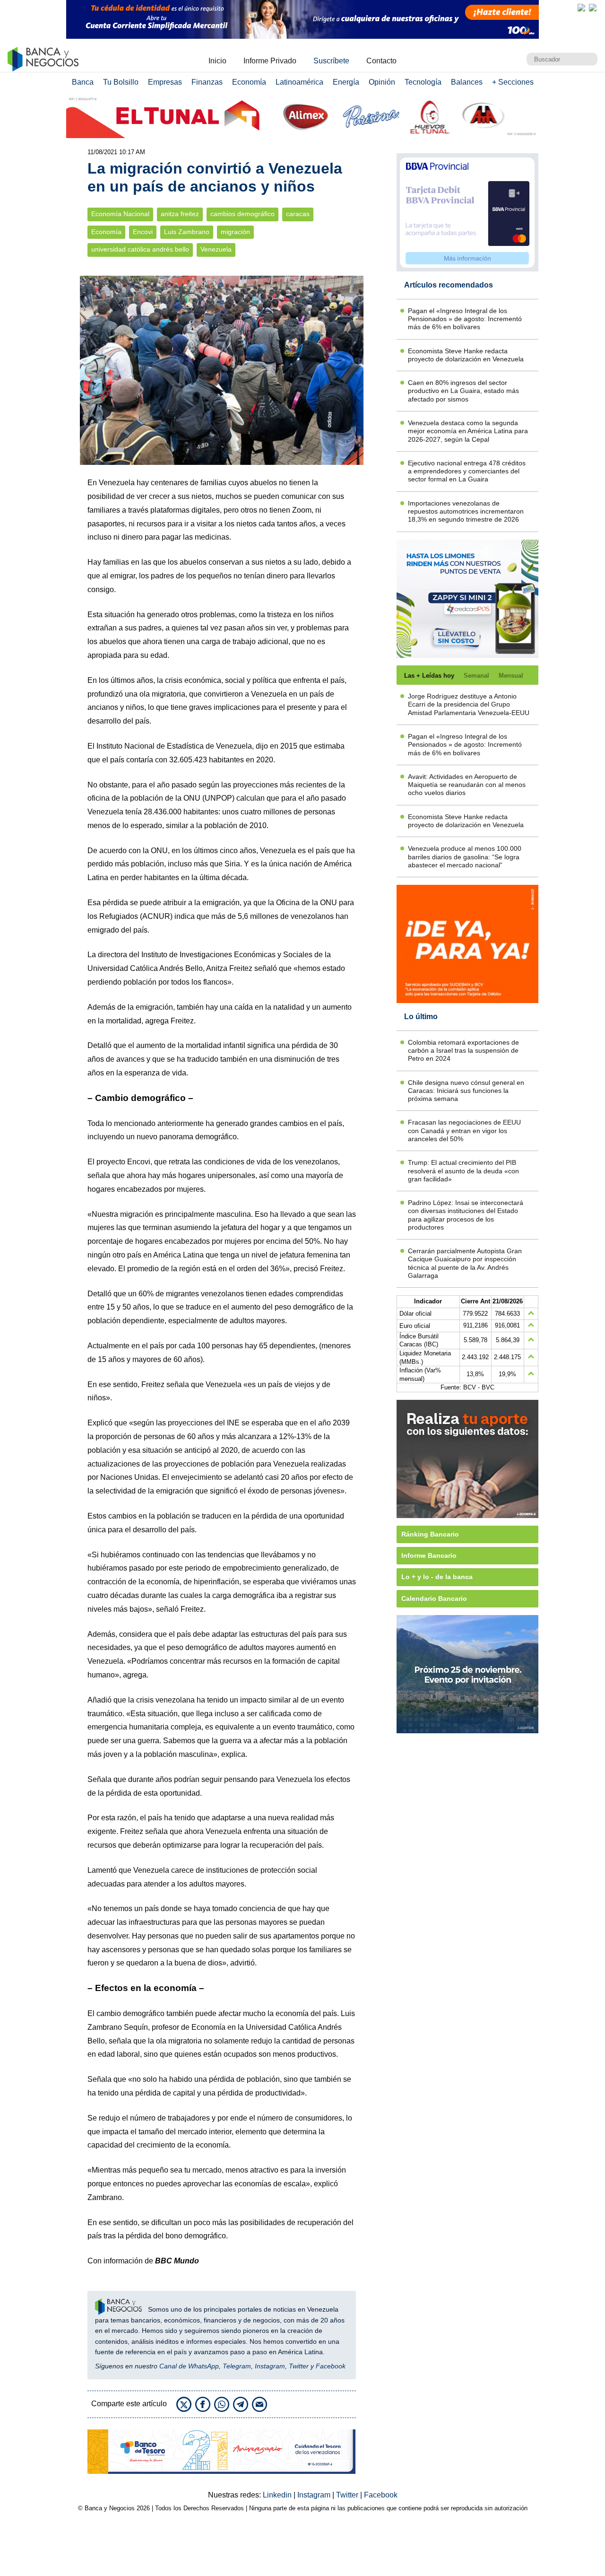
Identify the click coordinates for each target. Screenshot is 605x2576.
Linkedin (278, 2495)
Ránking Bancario (430, 1534)
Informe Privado (270, 61)
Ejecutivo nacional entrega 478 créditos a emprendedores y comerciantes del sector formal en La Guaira (467, 471)
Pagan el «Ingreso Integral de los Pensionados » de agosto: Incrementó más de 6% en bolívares (465, 319)
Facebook (331, 2366)
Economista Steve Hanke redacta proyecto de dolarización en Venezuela (466, 355)
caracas (298, 214)
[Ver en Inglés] (581, 8)
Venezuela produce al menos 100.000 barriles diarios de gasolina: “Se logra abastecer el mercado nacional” (465, 857)
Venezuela (216, 249)
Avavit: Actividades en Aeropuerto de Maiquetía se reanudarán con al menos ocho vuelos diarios (467, 785)
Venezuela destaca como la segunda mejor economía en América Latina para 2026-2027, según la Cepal (468, 431)
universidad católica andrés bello (140, 249)
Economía (249, 82)
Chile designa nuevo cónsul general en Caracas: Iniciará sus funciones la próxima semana (466, 1091)
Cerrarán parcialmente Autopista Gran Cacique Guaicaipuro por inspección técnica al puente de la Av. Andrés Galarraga (465, 1263)
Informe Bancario (429, 1555)
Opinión (382, 82)
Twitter (299, 2366)
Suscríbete (331, 61)
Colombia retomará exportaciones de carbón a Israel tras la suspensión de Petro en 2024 (463, 1051)
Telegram (237, 2366)
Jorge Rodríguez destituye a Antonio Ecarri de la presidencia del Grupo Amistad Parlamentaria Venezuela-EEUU (469, 704)
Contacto (381, 61)
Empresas (165, 82)
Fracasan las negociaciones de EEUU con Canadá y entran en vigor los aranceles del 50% (464, 1131)
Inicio (217, 61)
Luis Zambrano (187, 232)
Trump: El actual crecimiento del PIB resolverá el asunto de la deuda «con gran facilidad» (463, 1171)
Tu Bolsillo (121, 82)
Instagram (270, 2366)
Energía (346, 82)
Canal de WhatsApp (189, 2366)
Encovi (143, 232)
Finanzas (207, 82)
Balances (467, 82)
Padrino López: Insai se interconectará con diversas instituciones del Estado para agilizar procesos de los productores (466, 1215)
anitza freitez (180, 214)
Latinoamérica (299, 82)
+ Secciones (513, 82)
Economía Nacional (120, 214)
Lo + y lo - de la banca (437, 1577)
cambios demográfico (242, 214)
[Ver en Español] (593, 8)
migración (235, 232)
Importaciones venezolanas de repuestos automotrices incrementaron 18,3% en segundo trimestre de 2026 (466, 511)
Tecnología (423, 82)
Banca (83, 82)
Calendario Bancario (434, 1598)
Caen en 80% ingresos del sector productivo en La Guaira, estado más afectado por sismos (463, 391)
